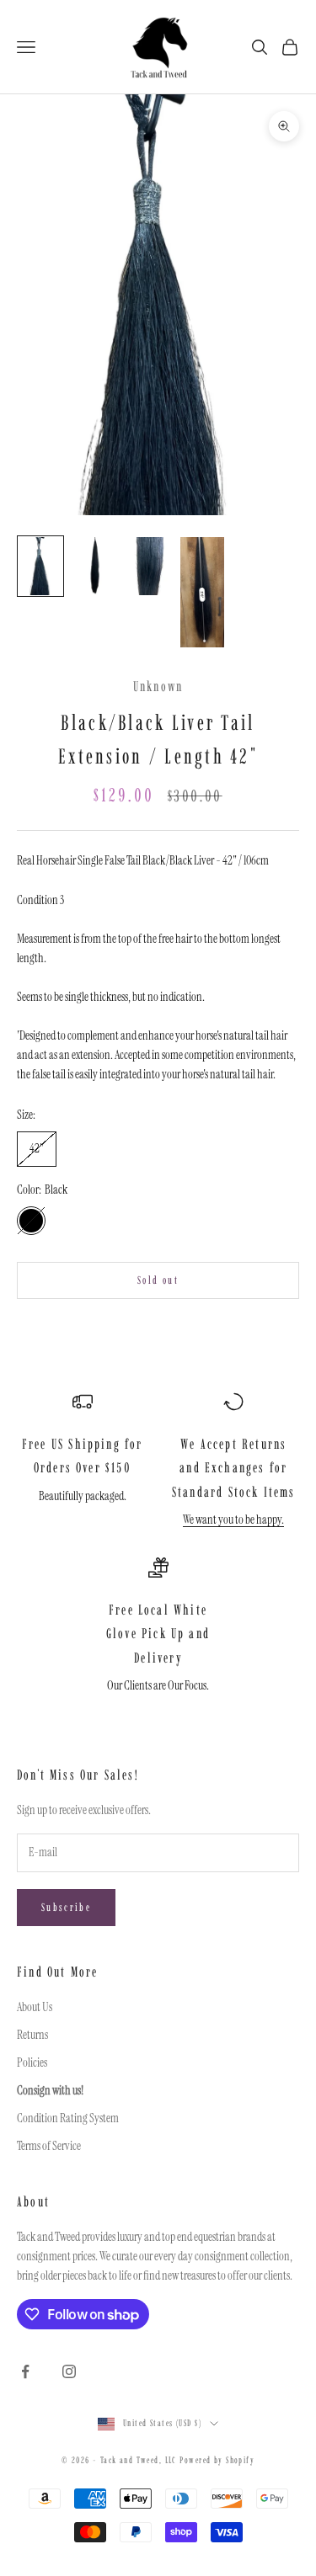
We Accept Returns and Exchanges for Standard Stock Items (234, 1468)
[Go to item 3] (148, 566)
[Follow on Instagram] (69, 2371)
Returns (32, 2035)
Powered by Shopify (217, 2460)
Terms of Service (49, 2146)
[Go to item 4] (202, 592)
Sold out (158, 1280)
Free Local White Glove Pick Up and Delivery (158, 1634)
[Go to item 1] (40, 566)
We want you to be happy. (233, 1520)
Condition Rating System (68, 2118)
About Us (35, 2007)
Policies (32, 2062)
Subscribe (66, 1907)
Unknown (158, 686)
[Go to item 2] (94, 566)
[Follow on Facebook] (25, 2371)
